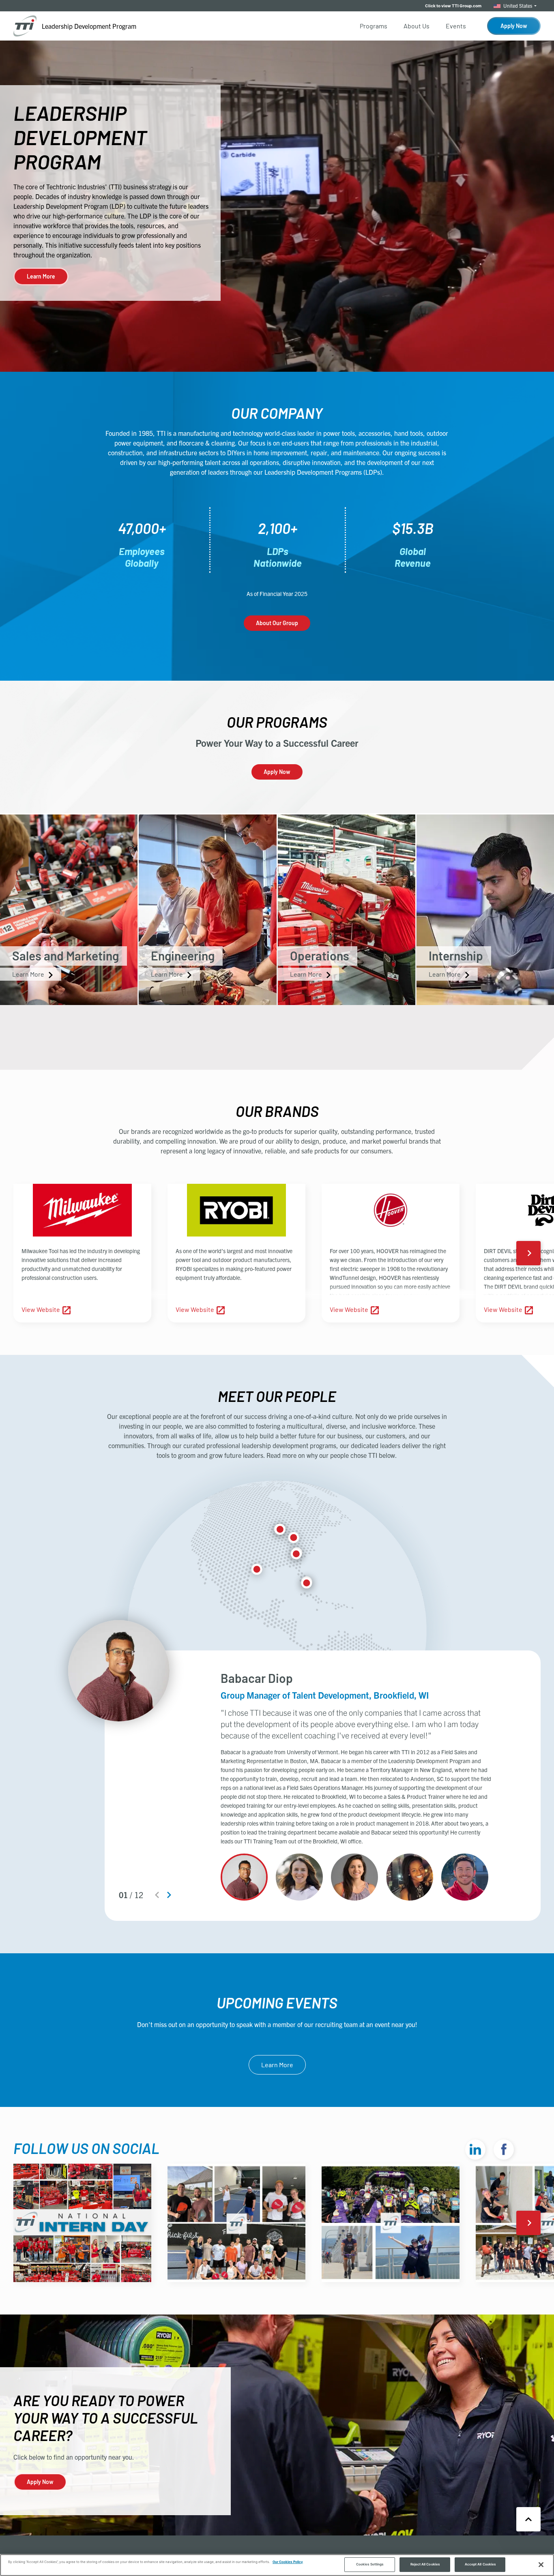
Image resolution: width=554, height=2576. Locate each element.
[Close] (541, 2565)
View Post (46, 2268)
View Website (41, 1309)
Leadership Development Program (89, 26)
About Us (417, 26)
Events (456, 26)
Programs (374, 26)
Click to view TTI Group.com (453, 6)
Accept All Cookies (480, 2564)
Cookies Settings (370, 2564)
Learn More (41, 276)
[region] (277, 2565)
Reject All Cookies (425, 2564)
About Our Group (277, 623)
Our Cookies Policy (288, 2562)
